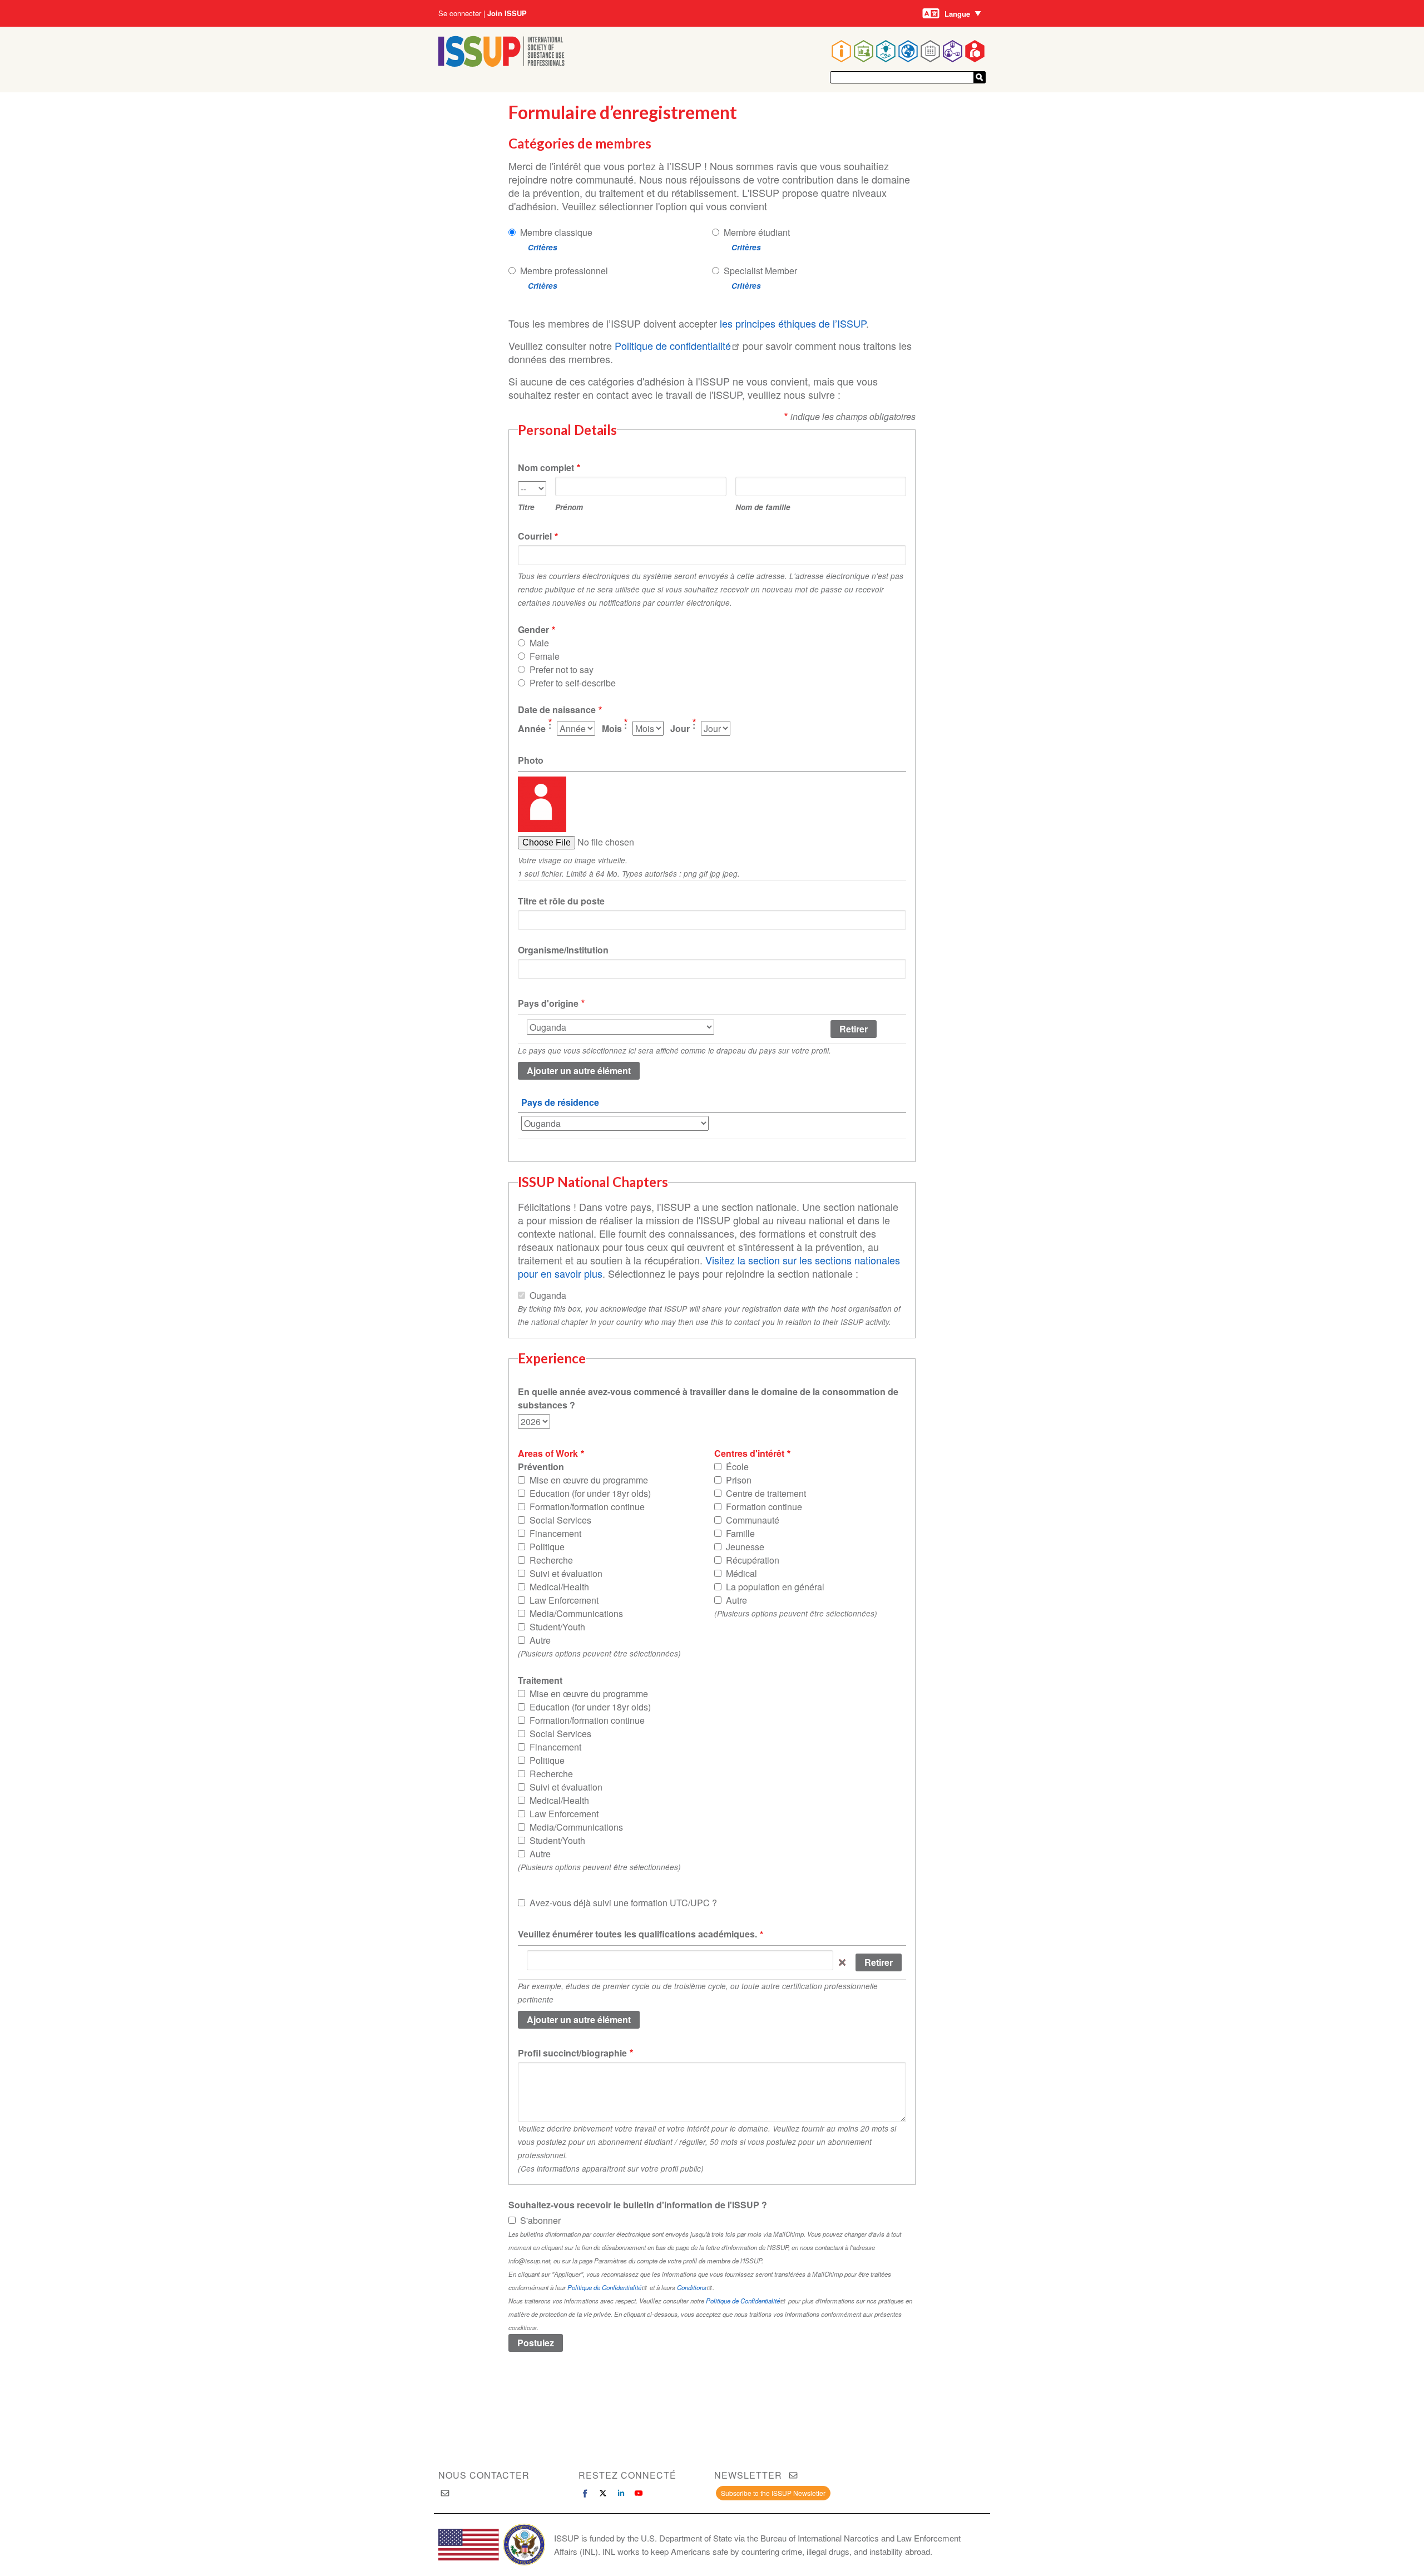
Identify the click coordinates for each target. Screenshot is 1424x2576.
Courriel (535, 536)
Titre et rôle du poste (561, 901)
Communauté (753, 1520)
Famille (740, 1533)
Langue (957, 14)
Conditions (692, 2287)
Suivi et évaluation (566, 1573)
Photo (531, 760)
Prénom (569, 507)
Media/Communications (576, 1613)
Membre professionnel (564, 271)
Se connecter (460, 13)
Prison (739, 1480)
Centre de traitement (766, 1493)
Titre (526, 507)
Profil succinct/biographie (572, 2053)
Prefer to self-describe (573, 683)
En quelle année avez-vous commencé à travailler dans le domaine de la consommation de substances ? (708, 1398)
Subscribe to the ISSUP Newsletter (773, 2493)
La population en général (775, 1587)
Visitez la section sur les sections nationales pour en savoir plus (709, 1267)
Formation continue (764, 1507)
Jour (680, 728)
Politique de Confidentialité (604, 2287)
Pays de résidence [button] (560, 1102)
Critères (543, 247)
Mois (612, 728)
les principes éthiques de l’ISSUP (793, 323)
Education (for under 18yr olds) (590, 1493)
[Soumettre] (980, 77)
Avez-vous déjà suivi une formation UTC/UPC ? (623, 1903)
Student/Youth (557, 1627)
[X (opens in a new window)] (603, 2493)
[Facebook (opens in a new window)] (585, 2493)
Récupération (753, 1560)
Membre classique (556, 232)
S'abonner (540, 2220)
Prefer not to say (562, 669)
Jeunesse (745, 1547)
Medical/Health (559, 1587)
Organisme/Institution (563, 950)
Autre (540, 1640)
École (737, 1467)
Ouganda (548, 1295)
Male (539, 643)
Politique (547, 1547)
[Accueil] (501, 63)
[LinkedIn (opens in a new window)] (621, 2493)
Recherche (551, 1560)
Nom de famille (763, 507)
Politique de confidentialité (673, 345)
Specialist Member (760, 271)
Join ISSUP (507, 13)
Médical (741, 1573)
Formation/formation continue (587, 1507)
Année (532, 728)
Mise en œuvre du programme (589, 1480)
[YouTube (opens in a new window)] (639, 2493)
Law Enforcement (564, 1600)
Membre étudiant (757, 232)
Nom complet (546, 468)
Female (545, 656)
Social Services (560, 1520)
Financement (555, 1533)
